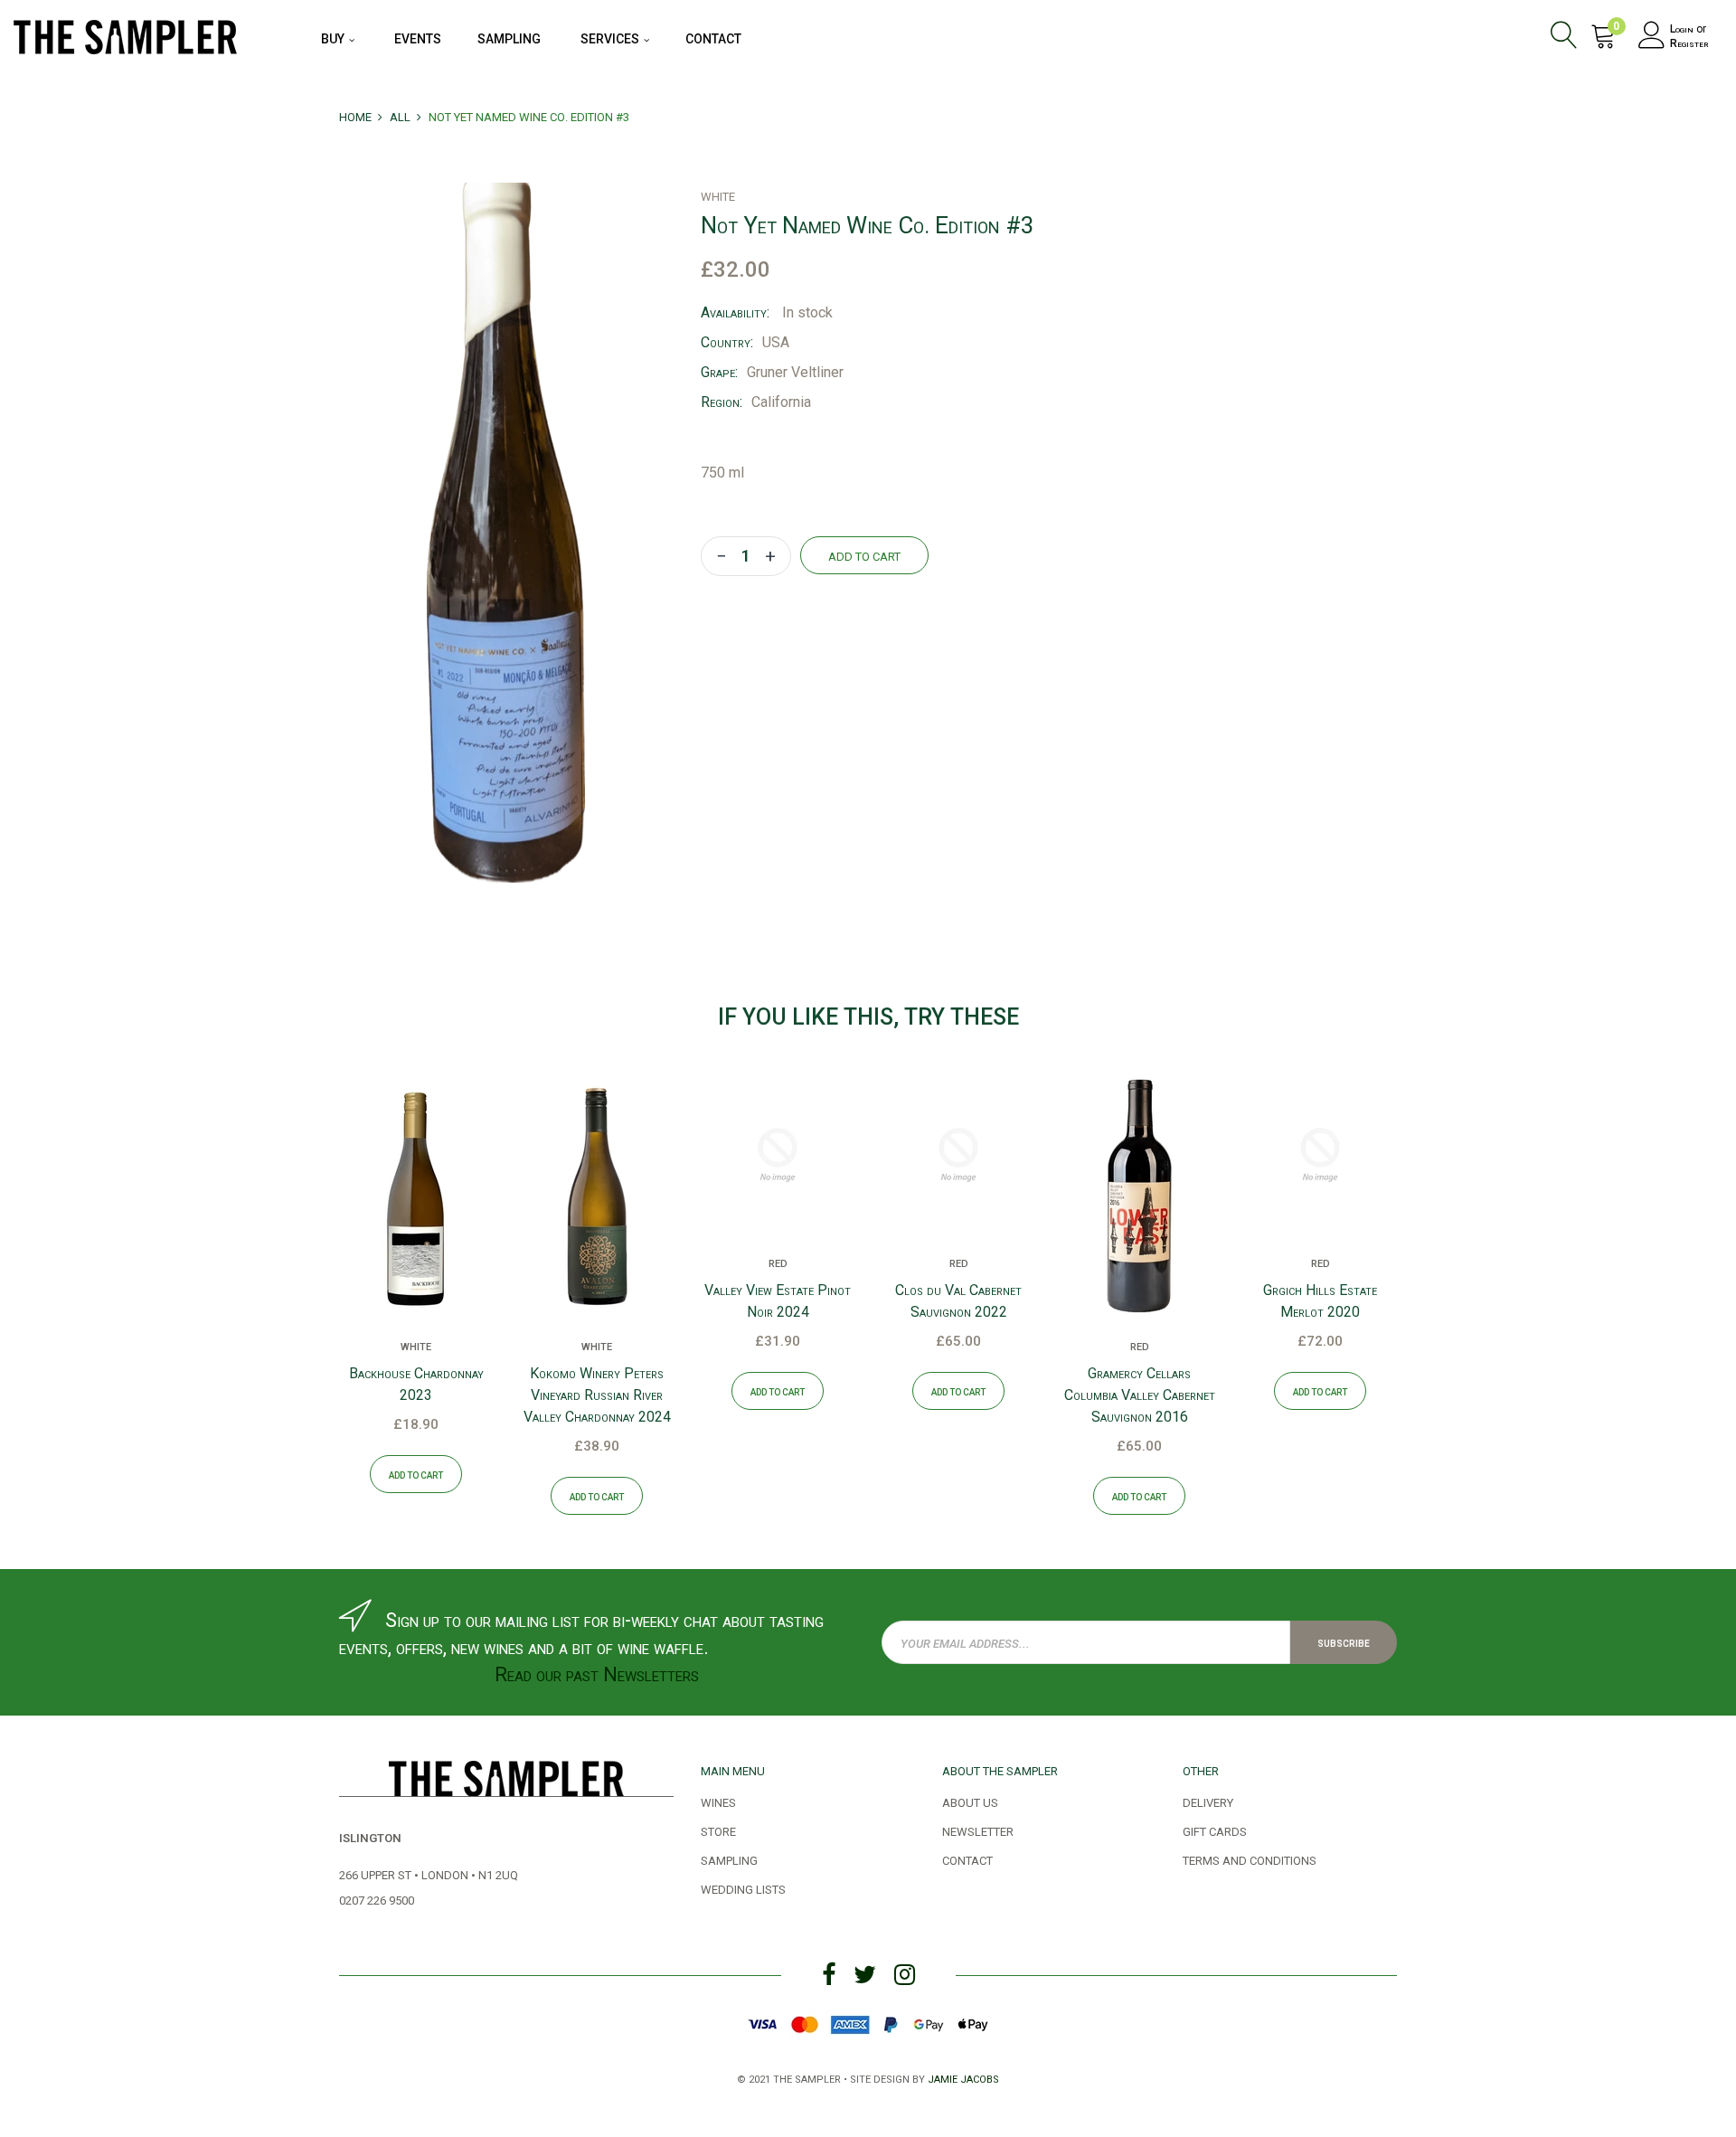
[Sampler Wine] (125, 34)
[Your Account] (1652, 38)
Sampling (729, 1859)
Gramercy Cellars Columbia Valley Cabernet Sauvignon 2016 (1140, 1395)
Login (1682, 29)
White (416, 1346)
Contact (967, 1859)
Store (718, 1830)
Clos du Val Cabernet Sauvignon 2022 (958, 1301)
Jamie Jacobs (963, 2078)
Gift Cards (1215, 1830)
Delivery (1208, 1801)
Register (1689, 43)
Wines (718, 1801)
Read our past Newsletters (597, 1674)
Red (778, 1262)
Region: (722, 402)
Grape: (719, 372)
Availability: (735, 312)
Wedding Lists (743, 1888)
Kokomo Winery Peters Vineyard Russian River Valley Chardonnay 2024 (597, 1395)
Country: (727, 342)
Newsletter (978, 1830)
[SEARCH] (1567, 38)
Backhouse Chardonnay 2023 (416, 1384)
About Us (970, 1801)
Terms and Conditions (1250, 1859)
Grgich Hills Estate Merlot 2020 (1320, 1301)
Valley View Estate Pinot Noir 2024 (778, 1301)
